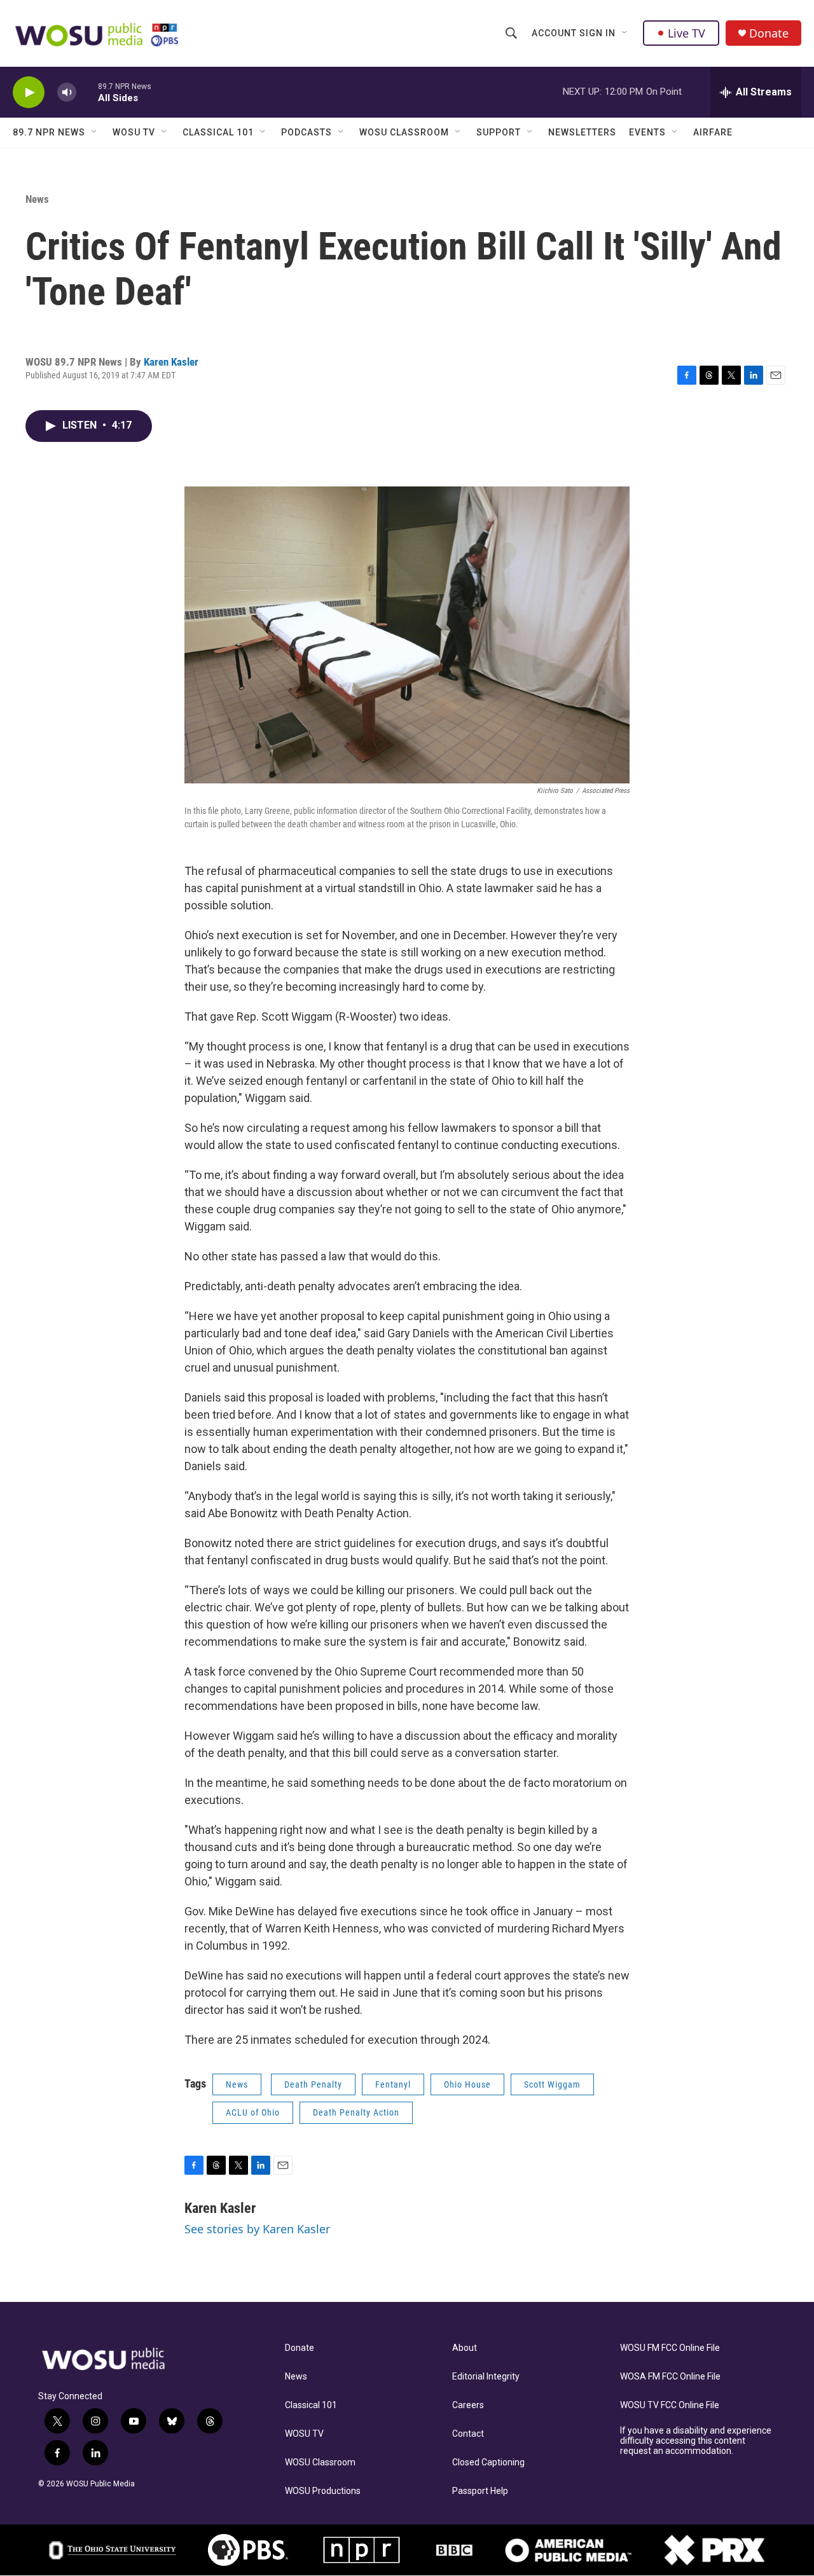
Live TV (686, 33)
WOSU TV (134, 132)
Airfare (713, 132)
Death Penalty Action (356, 2112)
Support (499, 132)
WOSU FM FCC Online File (670, 2348)
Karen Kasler (171, 362)
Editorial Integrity (486, 2377)
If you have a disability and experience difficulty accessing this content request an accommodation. (696, 2441)
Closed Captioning (488, 2462)
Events (647, 132)
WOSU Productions (323, 2491)
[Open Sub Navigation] (625, 33)
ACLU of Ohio (253, 2112)
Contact (468, 2434)
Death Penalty (313, 2084)
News (37, 199)
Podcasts (307, 132)
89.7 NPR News (49, 132)
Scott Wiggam (552, 2084)
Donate (769, 33)
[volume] (67, 93)
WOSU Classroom (404, 132)
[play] (29, 93)
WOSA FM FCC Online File (670, 2377)
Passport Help (480, 2491)
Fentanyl (393, 2084)
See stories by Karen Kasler (257, 2229)
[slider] (87, 92)
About (465, 2348)
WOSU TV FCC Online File (670, 2405)
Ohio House (467, 2084)
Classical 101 (218, 132)
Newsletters (582, 132)
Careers (468, 2405)
